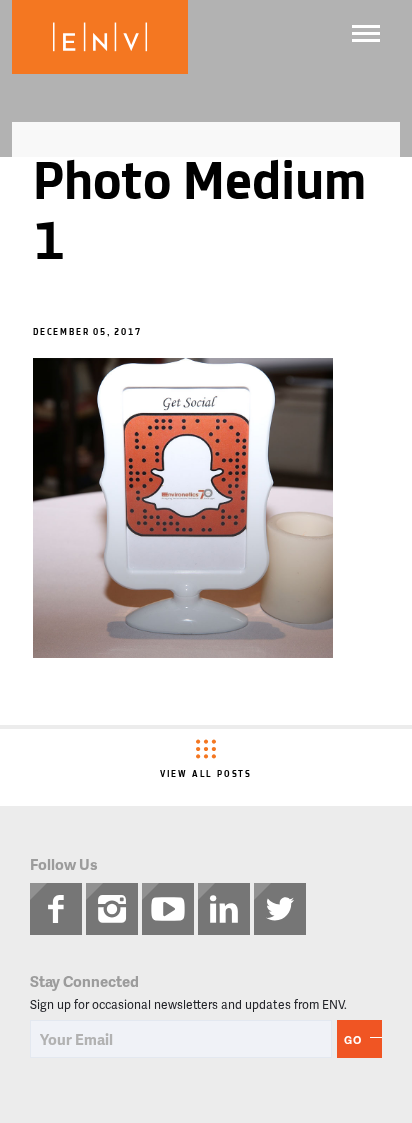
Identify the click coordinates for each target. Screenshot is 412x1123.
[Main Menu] (366, 33)
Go (353, 1039)
